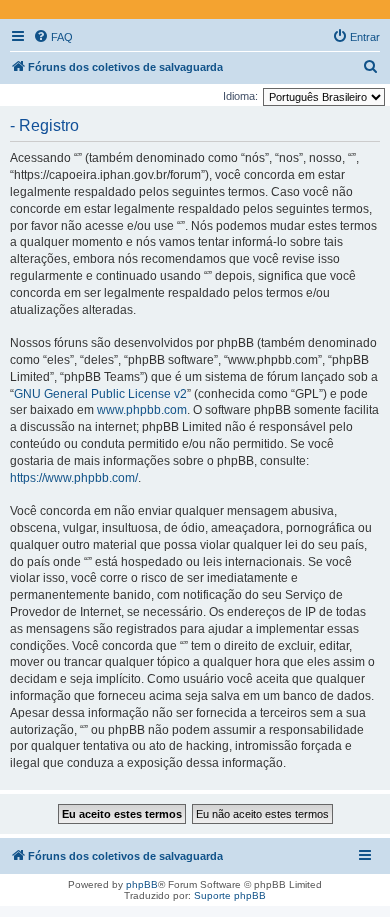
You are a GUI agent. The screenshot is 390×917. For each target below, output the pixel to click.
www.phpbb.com (142, 410)
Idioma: (240, 96)
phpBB (142, 884)
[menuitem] (53, 37)
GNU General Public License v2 (100, 394)
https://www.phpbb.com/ (74, 478)
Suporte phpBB (230, 895)
